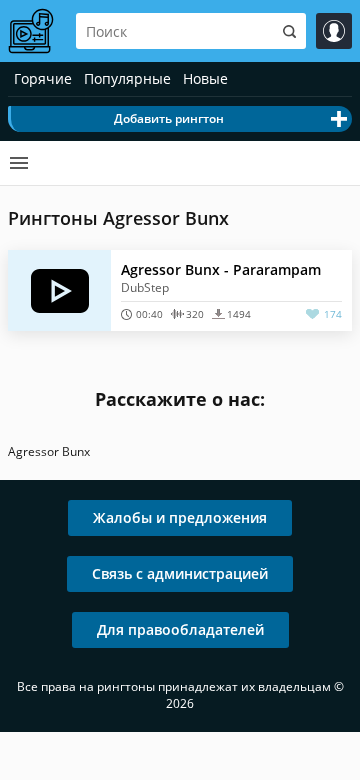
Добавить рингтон (169, 118)
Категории (19, 163)
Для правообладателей (180, 629)
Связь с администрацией (180, 573)
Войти (334, 31)
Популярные (127, 78)
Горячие (43, 78)
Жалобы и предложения (180, 517)
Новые (205, 78)
